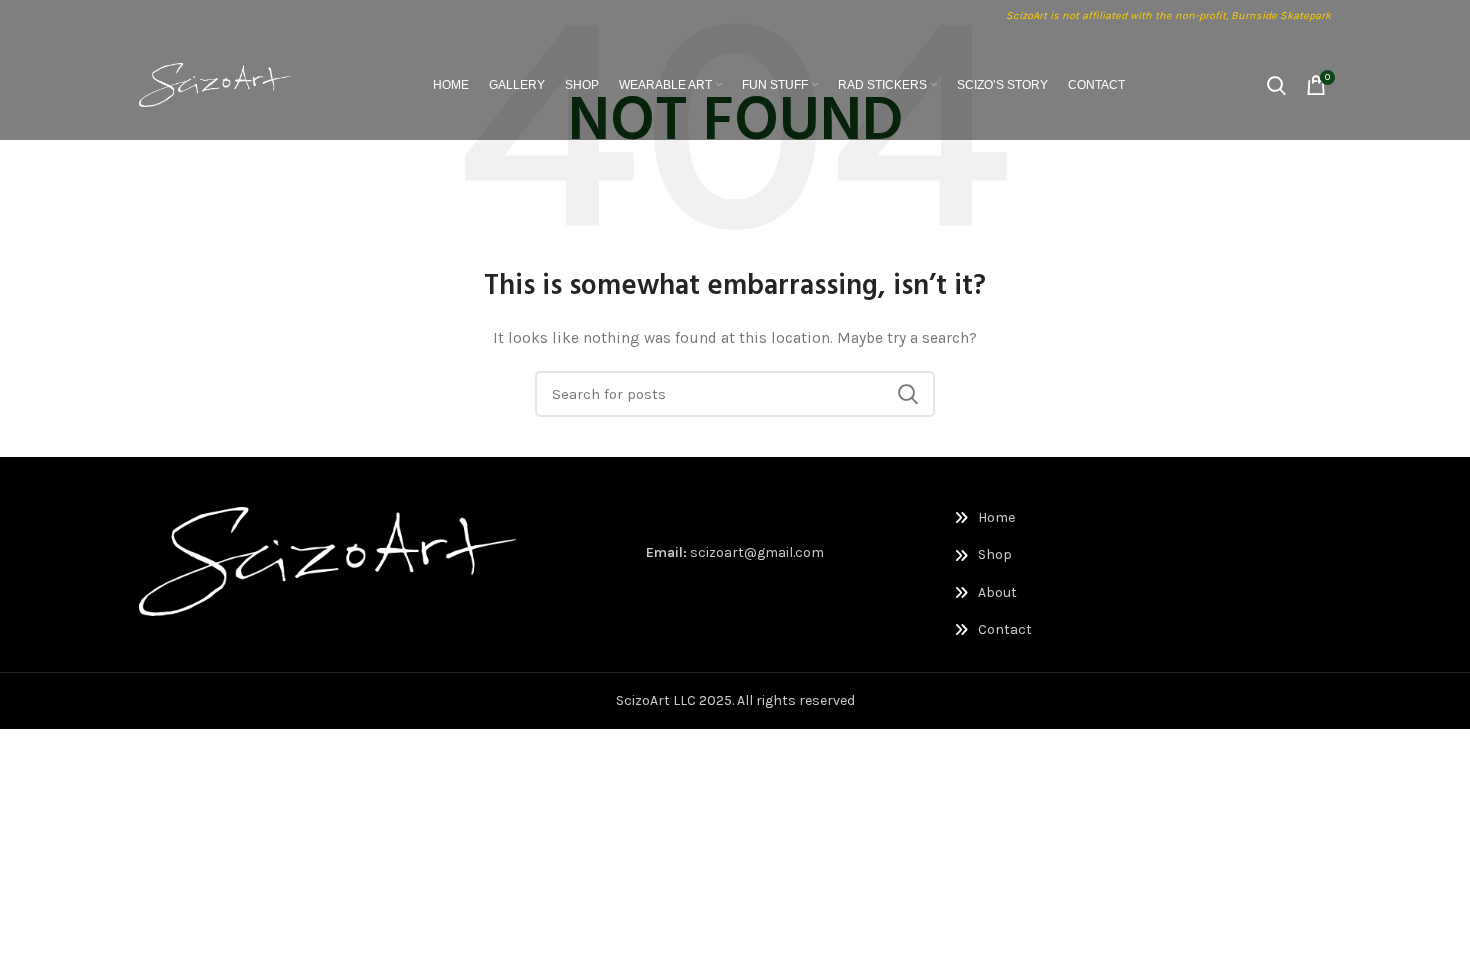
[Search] (1276, 85)
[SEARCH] (908, 394)
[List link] (1041, 518)
